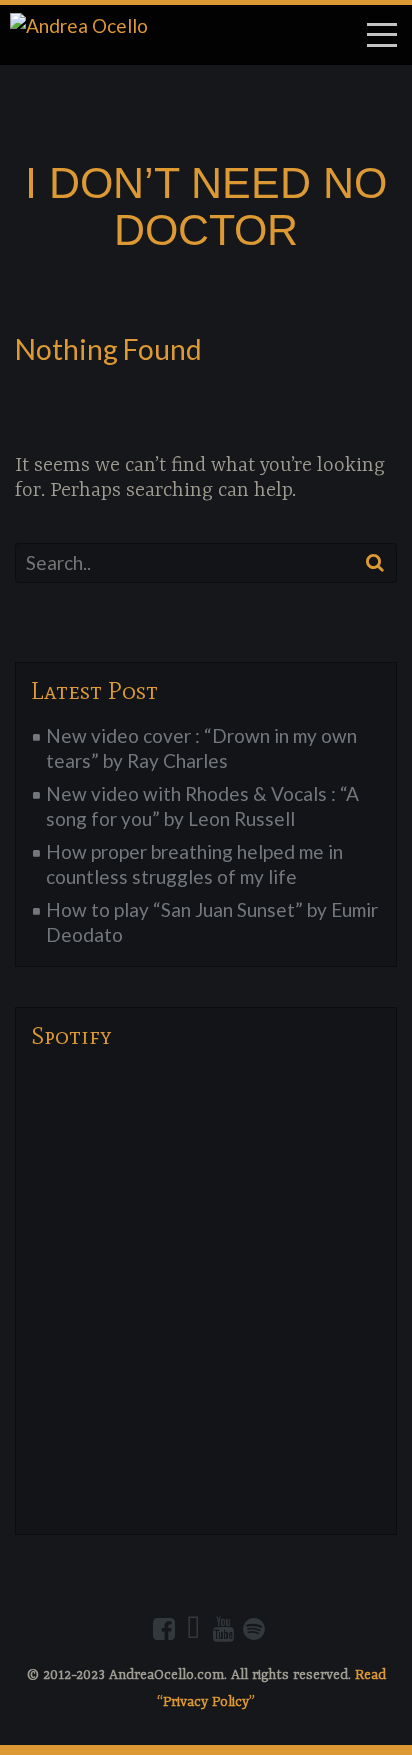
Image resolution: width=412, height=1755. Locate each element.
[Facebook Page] (164, 1629)
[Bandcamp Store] (194, 1629)
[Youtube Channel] (224, 1629)
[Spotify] (254, 1629)
